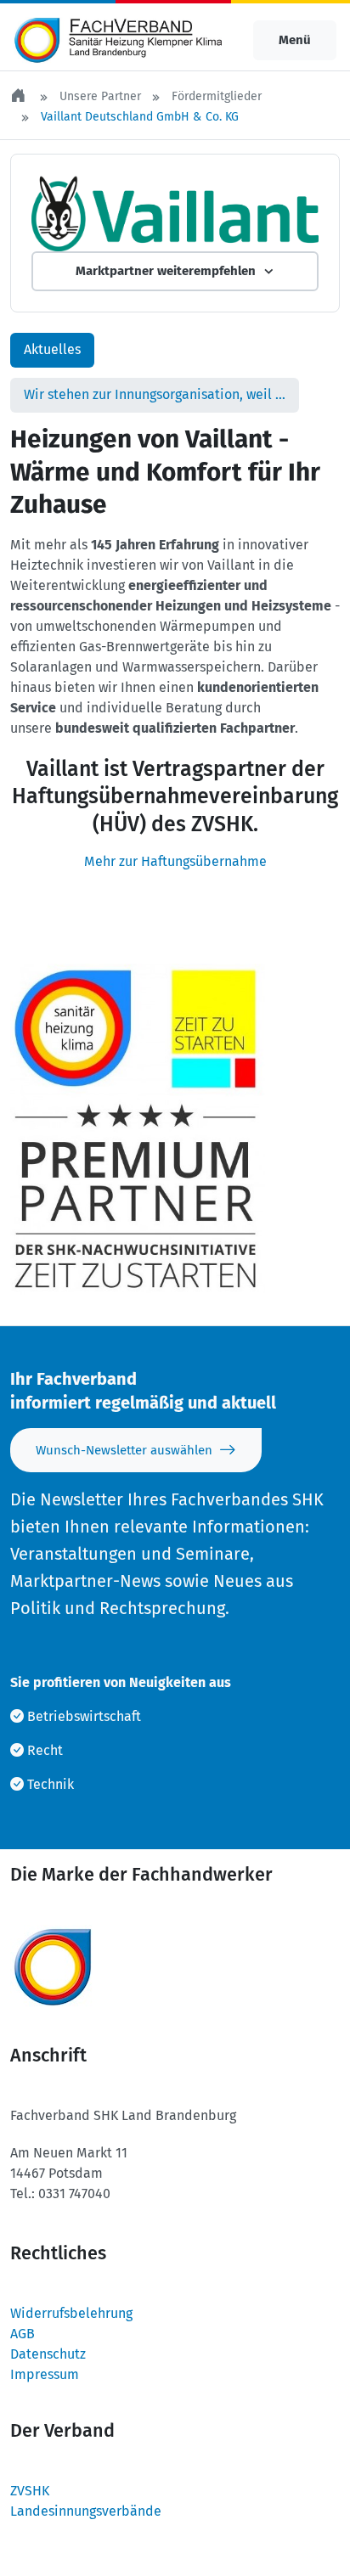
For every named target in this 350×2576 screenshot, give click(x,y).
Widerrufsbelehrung (71, 2313)
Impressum (45, 2374)
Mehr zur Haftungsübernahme (175, 861)
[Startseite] (20, 96)
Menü (295, 40)
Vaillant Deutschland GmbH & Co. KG (140, 117)
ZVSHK (30, 2491)
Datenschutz (48, 2354)
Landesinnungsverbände (86, 2511)
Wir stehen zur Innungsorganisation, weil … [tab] (155, 394)
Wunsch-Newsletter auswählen (124, 1450)
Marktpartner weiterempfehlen (166, 271)
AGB (23, 2334)
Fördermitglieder (217, 96)
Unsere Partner (100, 96)
